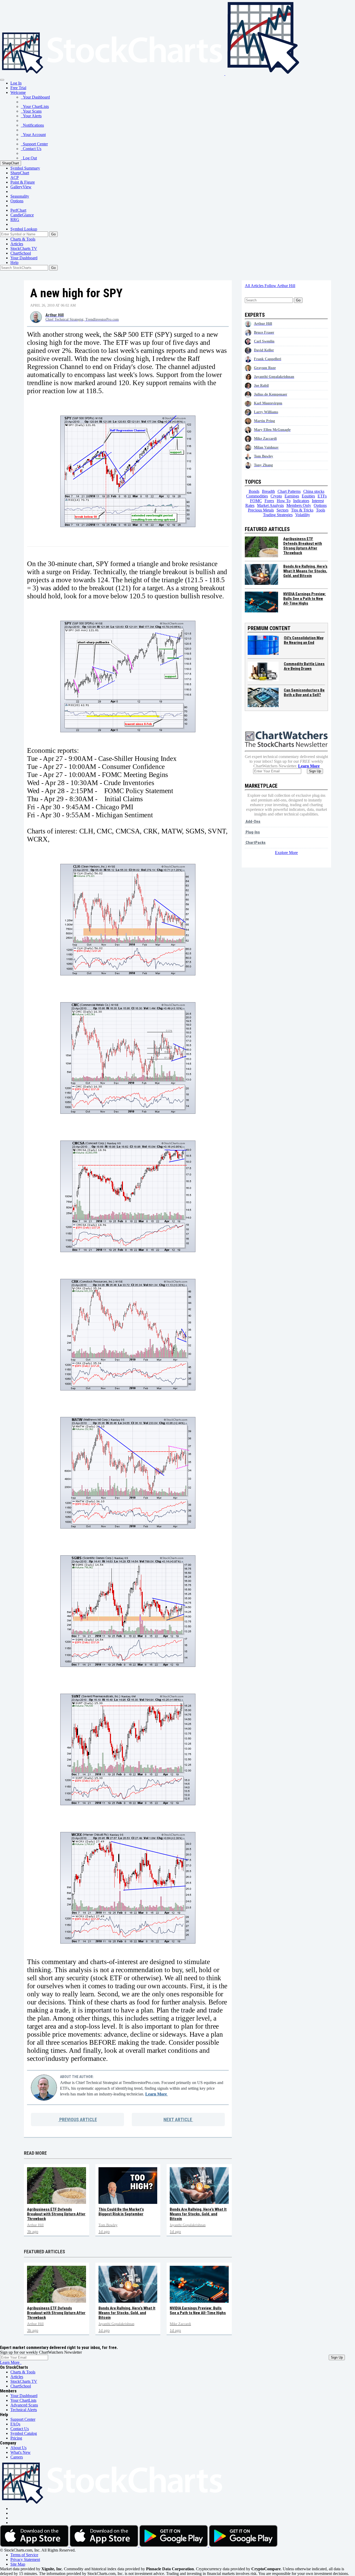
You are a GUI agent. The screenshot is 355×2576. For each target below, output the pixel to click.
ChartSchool (21, 253)
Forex (269, 501)
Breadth (268, 491)
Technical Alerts (24, 2410)
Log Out (29, 158)
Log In (16, 83)
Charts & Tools (23, 239)
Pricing (16, 2438)
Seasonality (20, 196)
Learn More (157, 2094)
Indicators (301, 501)
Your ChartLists (35, 106)
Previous (78, 2119)
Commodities (257, 496)
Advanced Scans (24, 2405)
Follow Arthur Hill (280, 286)
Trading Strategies (278, 515)
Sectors (282, 510)
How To (284, 501)
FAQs (15, 2424)
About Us (18, 2448)
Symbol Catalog (24, 2433)
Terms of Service (24, 2555)
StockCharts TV (24, 248)
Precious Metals (261, 510)
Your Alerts (31, 116)
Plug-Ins (252, 832)
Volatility (303, 515)
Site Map (18, 2564)
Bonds (254, 491)
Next (178, 2119)
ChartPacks (255, 843)
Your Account (33, 135)
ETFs (322, 496)
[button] (18, 92)
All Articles (255, 286)
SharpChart (11, 163)
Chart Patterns (289, 491)
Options (17, 201)
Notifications (32, 125)
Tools (321, 510)
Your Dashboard (35, 97)
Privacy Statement (25, 2559)
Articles (17, 244)
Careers (17, 2457)
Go (53, 234)
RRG (15, 220)
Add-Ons (253, 821)
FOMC (256, 501)
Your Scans (31, 111)
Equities (308, 496)
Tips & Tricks (302, 510)
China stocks (314, 491)
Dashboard (24, 258)
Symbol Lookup (24, 229)
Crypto (276, 496)
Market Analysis (270, 505)
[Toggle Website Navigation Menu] (2, 80)
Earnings (292, 496)
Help (14, 263)
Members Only (299, 505)
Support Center (34, 144)
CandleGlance (22, 215)
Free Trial (18, 88)
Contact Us (31, 149)
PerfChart (18, 210)
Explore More (286, 853)
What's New (21, 2452)
